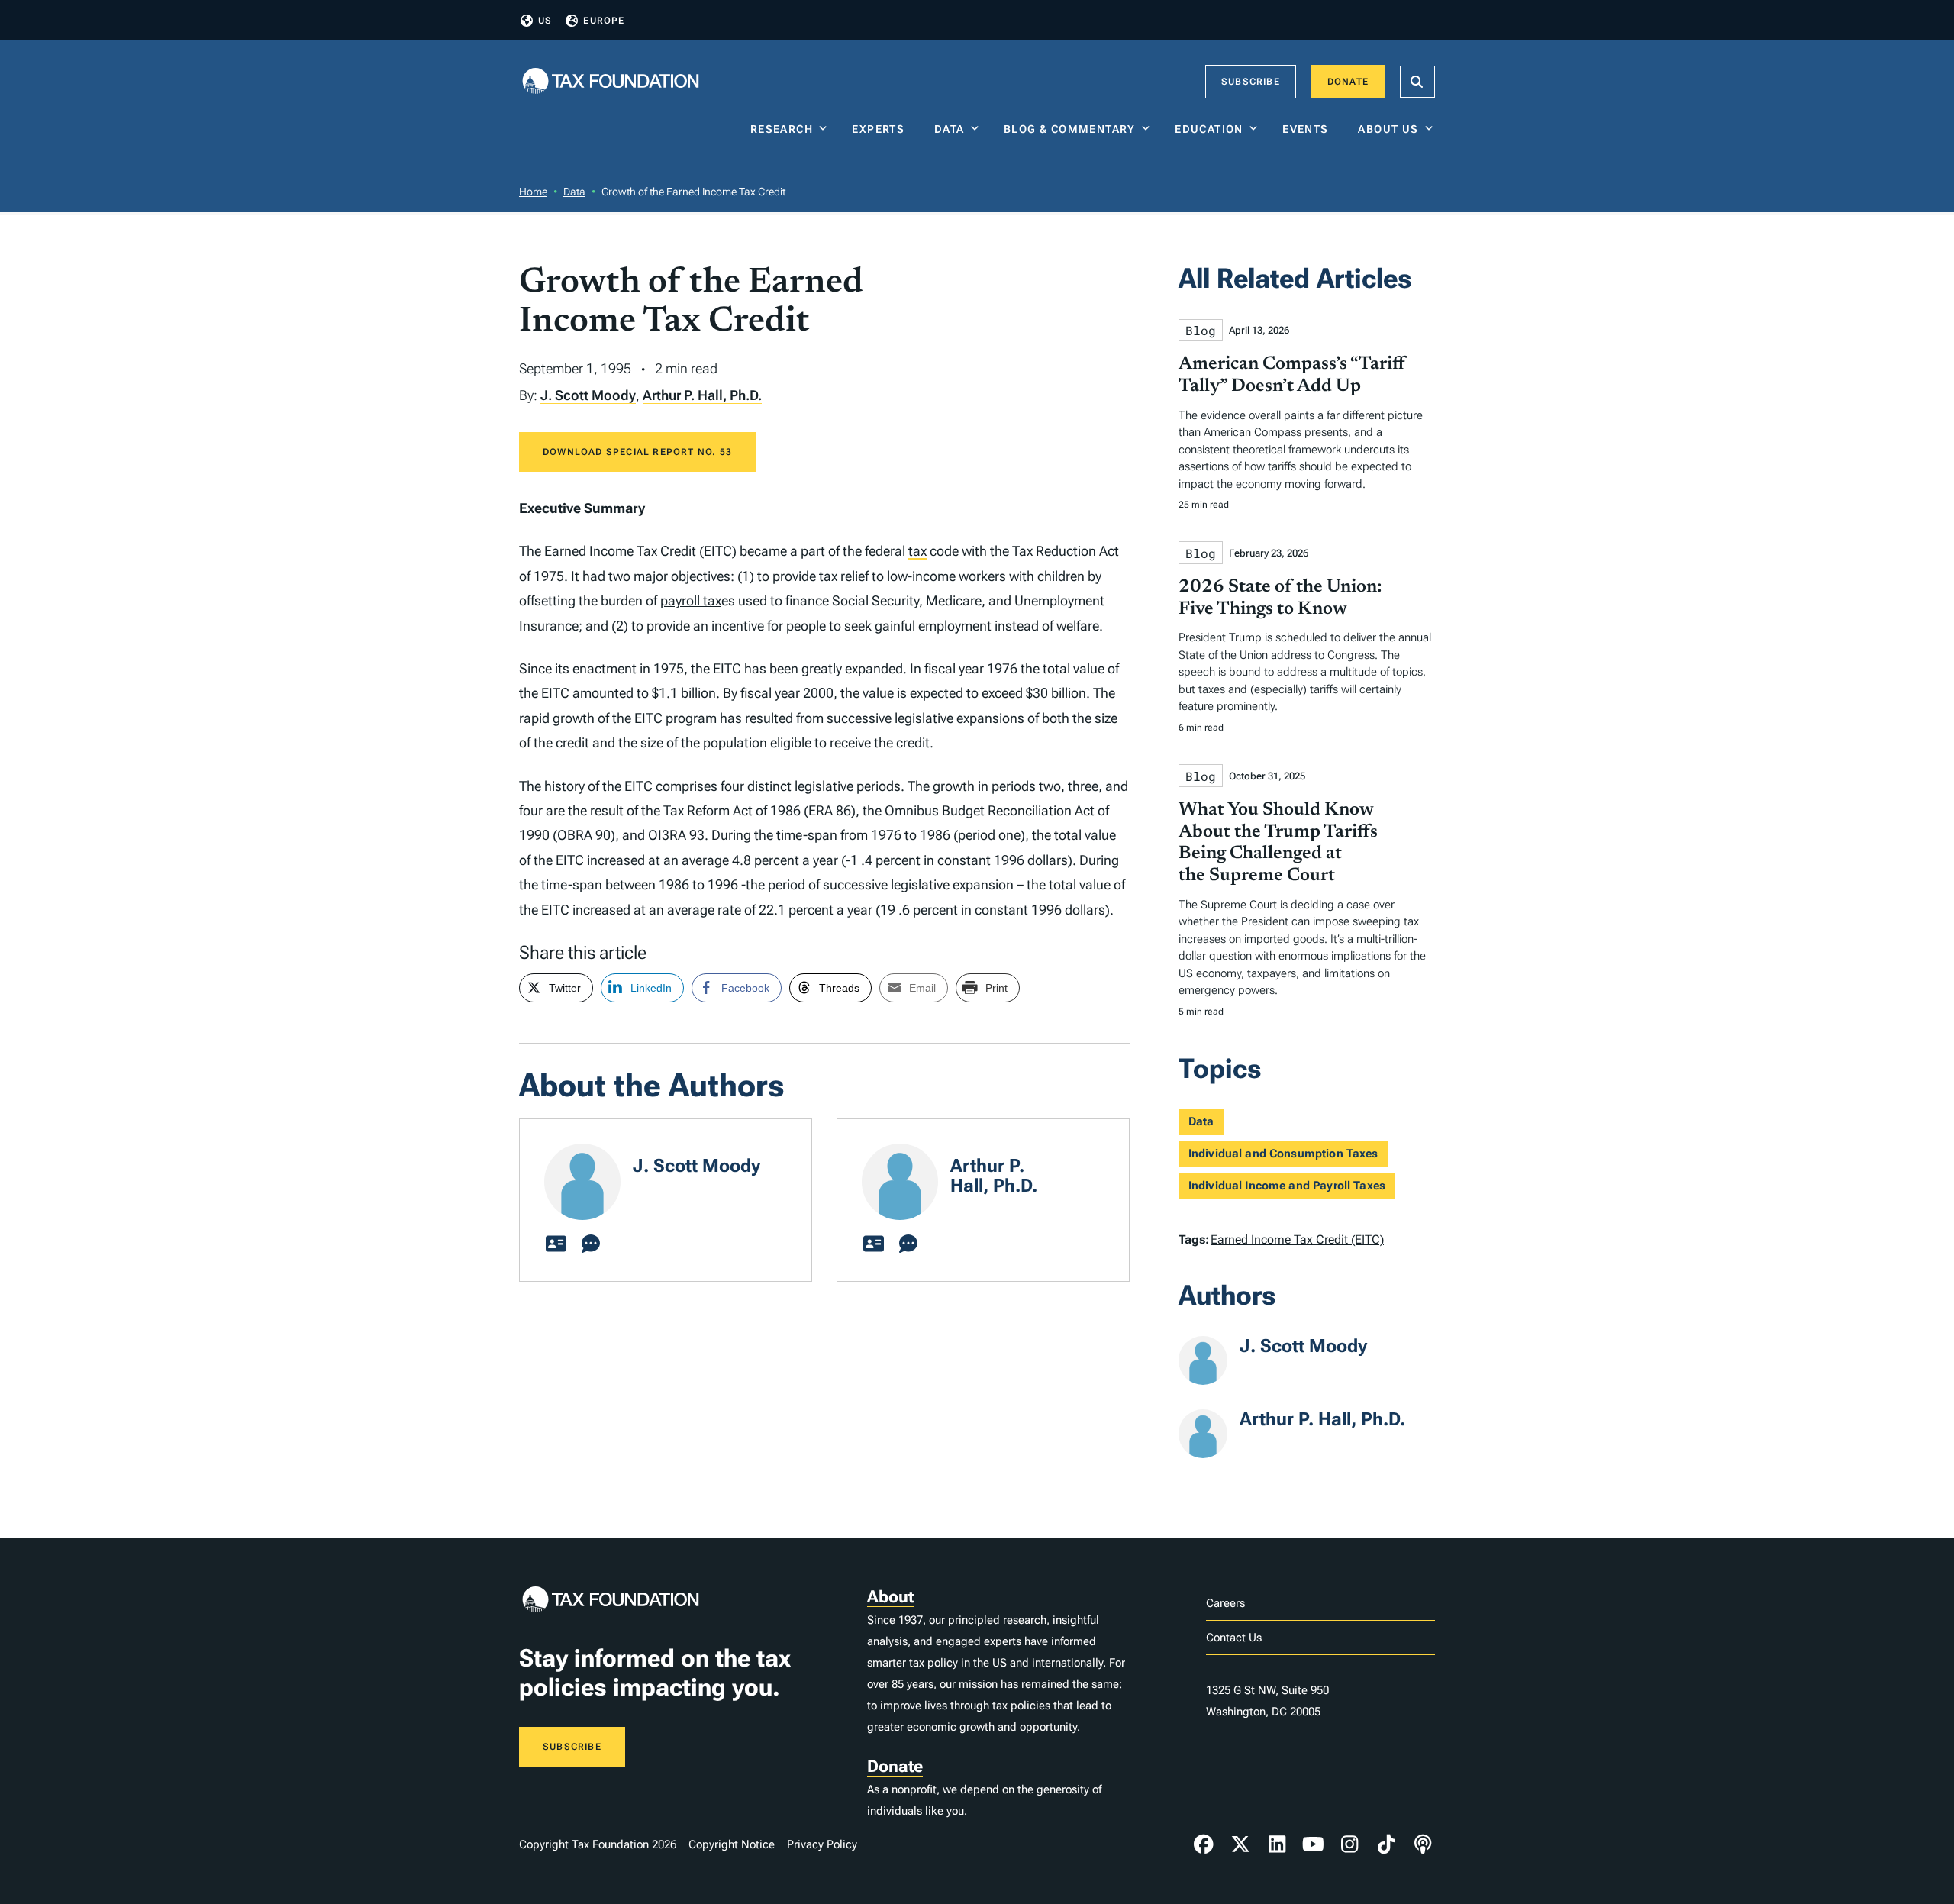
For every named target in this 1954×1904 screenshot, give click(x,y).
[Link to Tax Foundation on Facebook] (1204, 1844)
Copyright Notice (732, 1844)
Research (782, 129)
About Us (1388, 129)
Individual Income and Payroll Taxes (1287, 1186)
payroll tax (691, 600)
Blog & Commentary (1070, 129)
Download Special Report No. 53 (637, 452)
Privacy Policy (822, 1844)
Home (533, 192)
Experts (882, 129)
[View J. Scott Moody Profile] (556, 1244)
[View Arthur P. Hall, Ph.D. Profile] (873, 1244)
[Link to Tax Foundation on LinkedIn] (1277, 1844)
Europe (604, 21)
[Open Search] (1417, 82)
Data (950, 129)
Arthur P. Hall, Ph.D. (702, 395)
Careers (1225, 1603)
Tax (647, 551)
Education (1209, 129)
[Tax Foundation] (611, 82)
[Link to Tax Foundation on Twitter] (1240, 1844)
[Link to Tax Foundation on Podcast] (1423, 1844)
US (545, 21)
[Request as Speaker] (591, 1244)
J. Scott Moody (588, 395)
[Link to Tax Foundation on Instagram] (1349, 1844)
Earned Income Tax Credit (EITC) (1297, 1239)
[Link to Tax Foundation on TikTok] (1386, 1844)
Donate (1348, 82)
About (890, 1597)
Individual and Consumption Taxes (1283, 1154)
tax (917, 551)
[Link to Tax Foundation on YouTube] (1314, 1844)
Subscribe (1251, 82)
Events (1309, 129)
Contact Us (1234, 1638)
